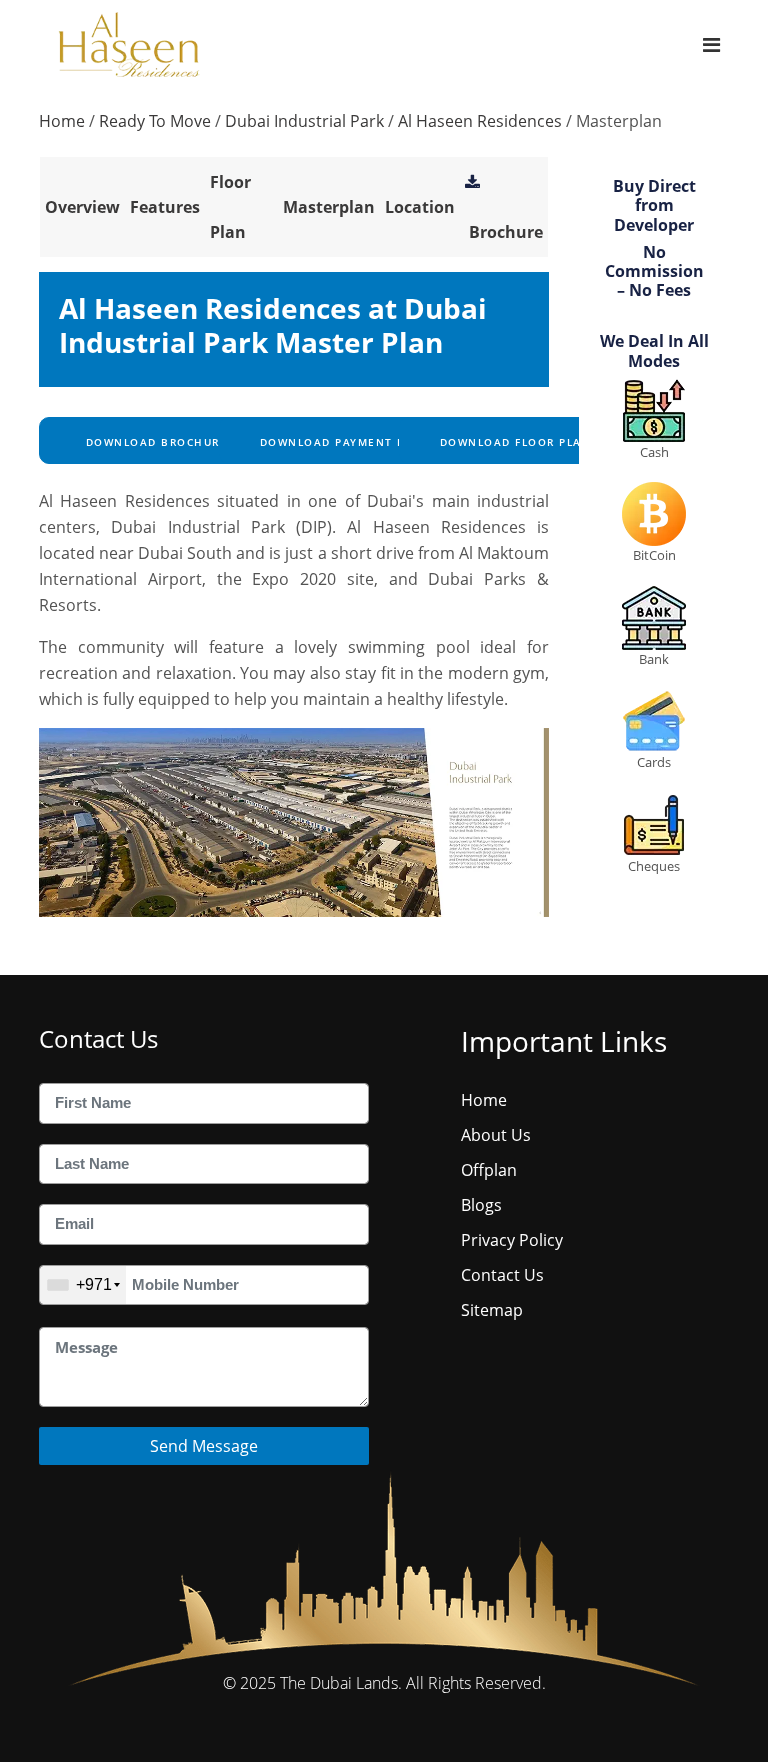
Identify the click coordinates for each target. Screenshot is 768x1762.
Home (62, 121)
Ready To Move (155, 121)
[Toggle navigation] (711, 44)
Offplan (489, 1170)
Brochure (506, 232)
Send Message (204, 1446)
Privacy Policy (512, 1240)
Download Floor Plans (517, 442)
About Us (496, 1135)
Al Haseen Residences (480, 121)
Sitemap (492, 1310)
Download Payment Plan (342, 442)
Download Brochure (154, 442)
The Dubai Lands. (341, 1683)
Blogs (481, 1205)
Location (420, 207)
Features (165, 207)
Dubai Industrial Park (304, 121)
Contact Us (502, 1275)
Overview (82, 207)
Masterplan (329, 207)
